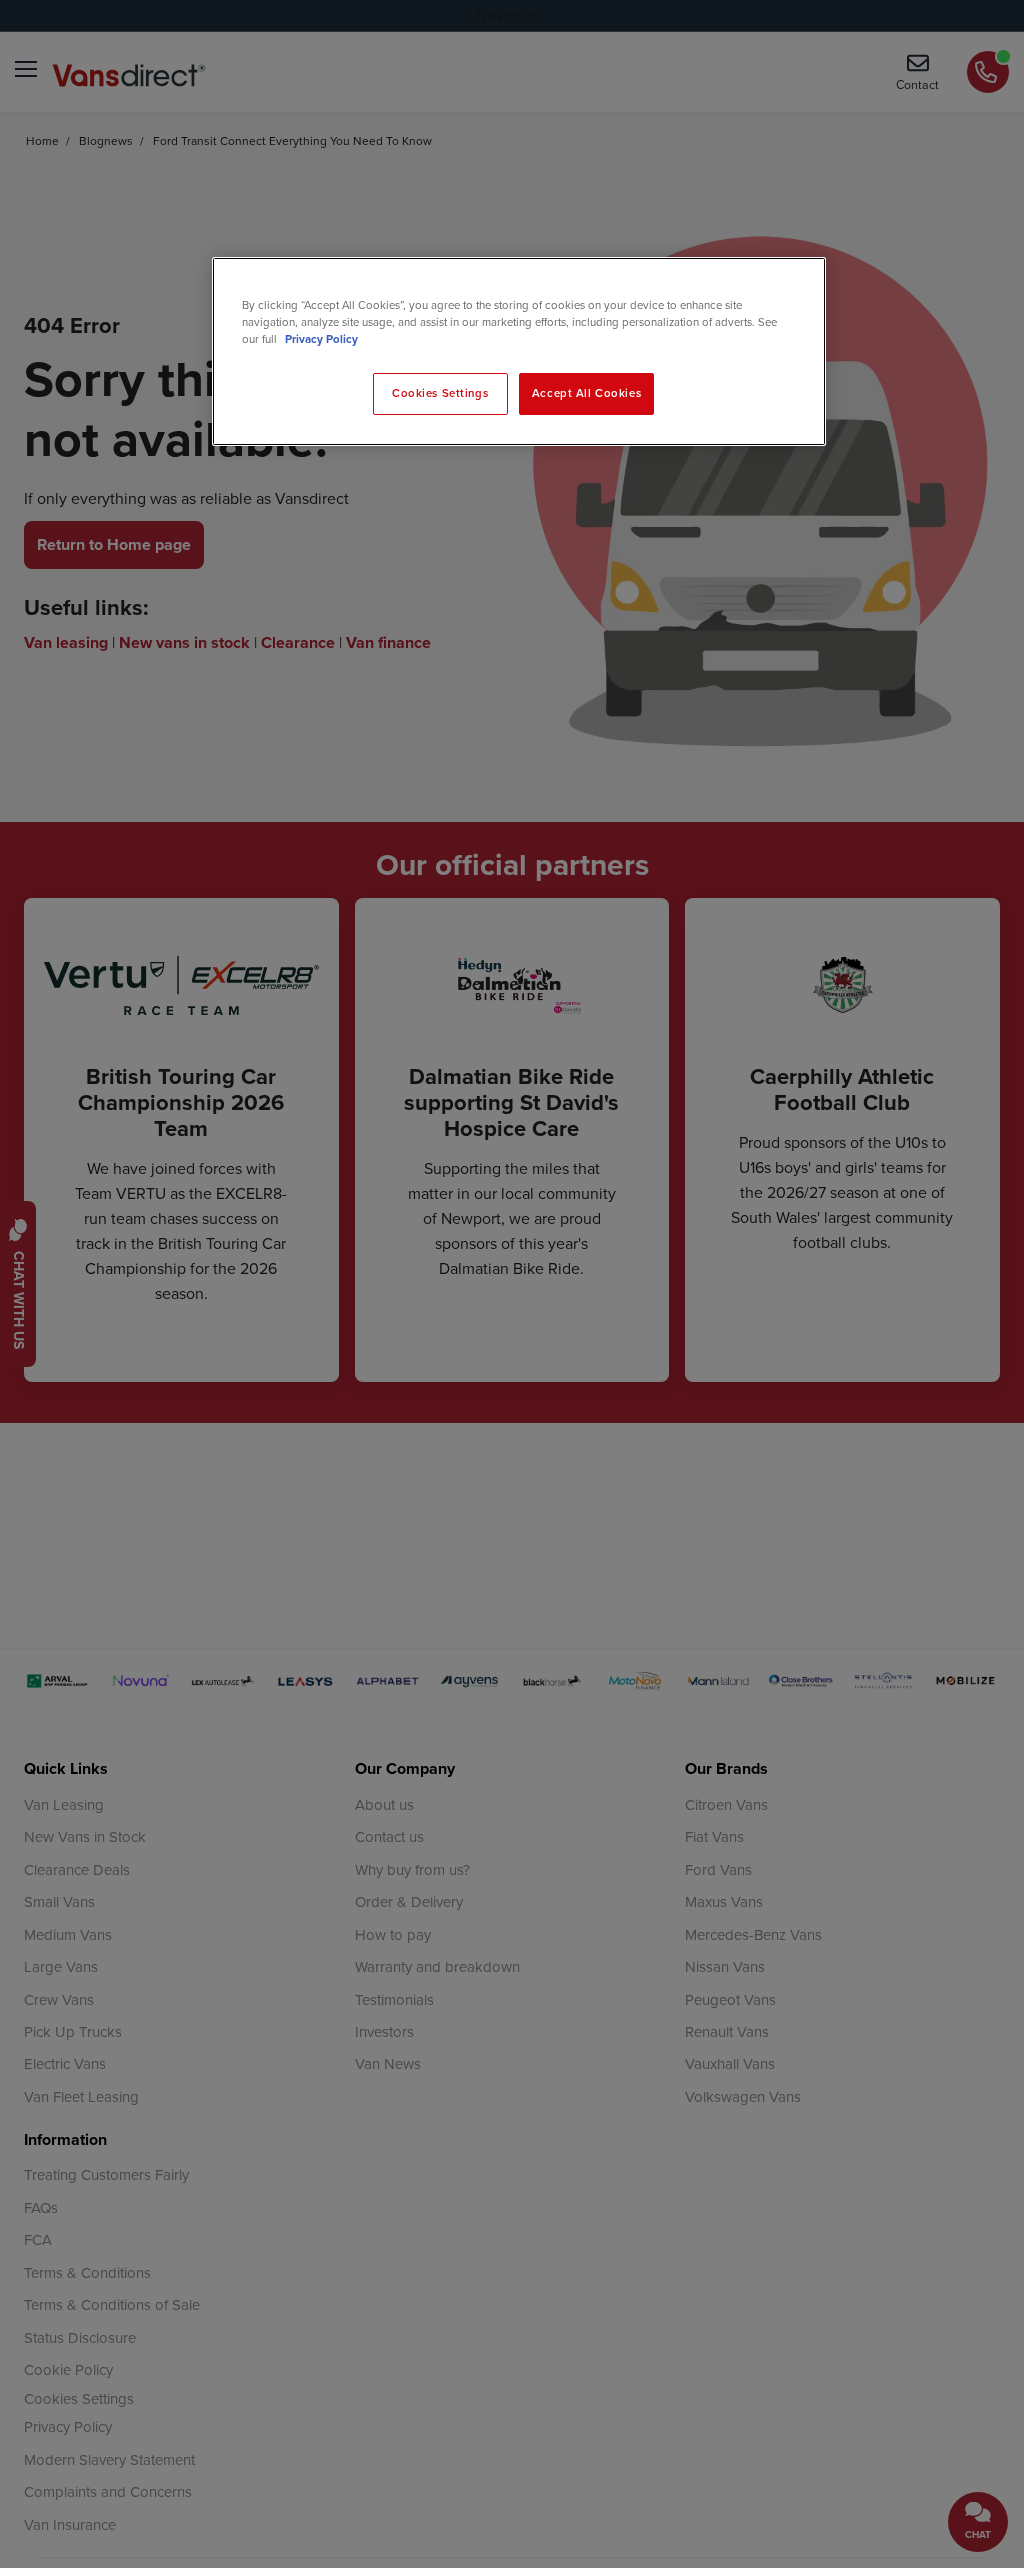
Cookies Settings (440, 393)
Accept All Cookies (586, 393)
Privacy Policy (321, 339)
